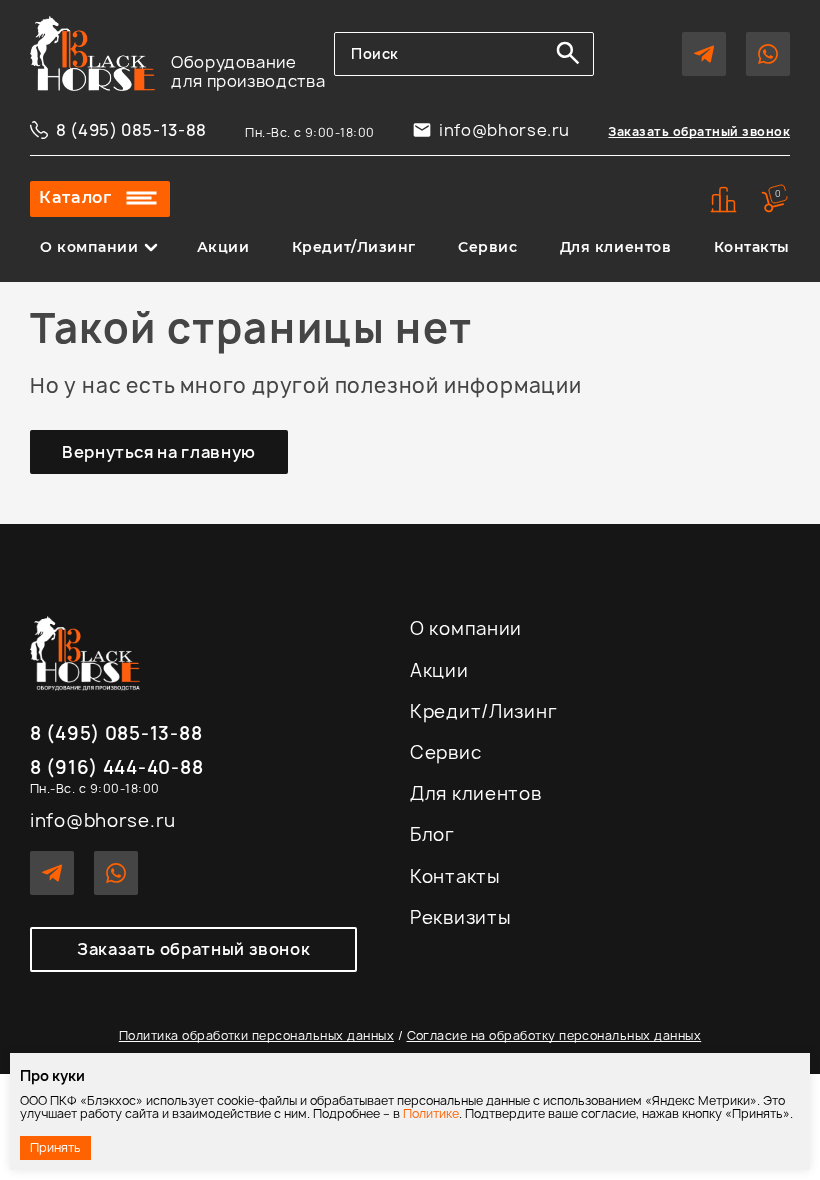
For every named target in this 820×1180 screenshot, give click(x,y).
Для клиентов (616, 247)
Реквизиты (460, 917)
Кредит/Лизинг (354, 247)
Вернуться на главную (159, 452)
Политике (431, 1113)
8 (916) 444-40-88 (116, 768)
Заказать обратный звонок (699, 131)
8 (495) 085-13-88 (131, 130)
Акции (223, 247)
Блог (432, 834)
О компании (89, 247)
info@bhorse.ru (504, 130)
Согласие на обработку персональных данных (554, 1035)
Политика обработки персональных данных (256, 1035)
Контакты (752, 247)
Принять (55, 1147)
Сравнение (723, 199)
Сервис (487, 247)
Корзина (778, 193)
